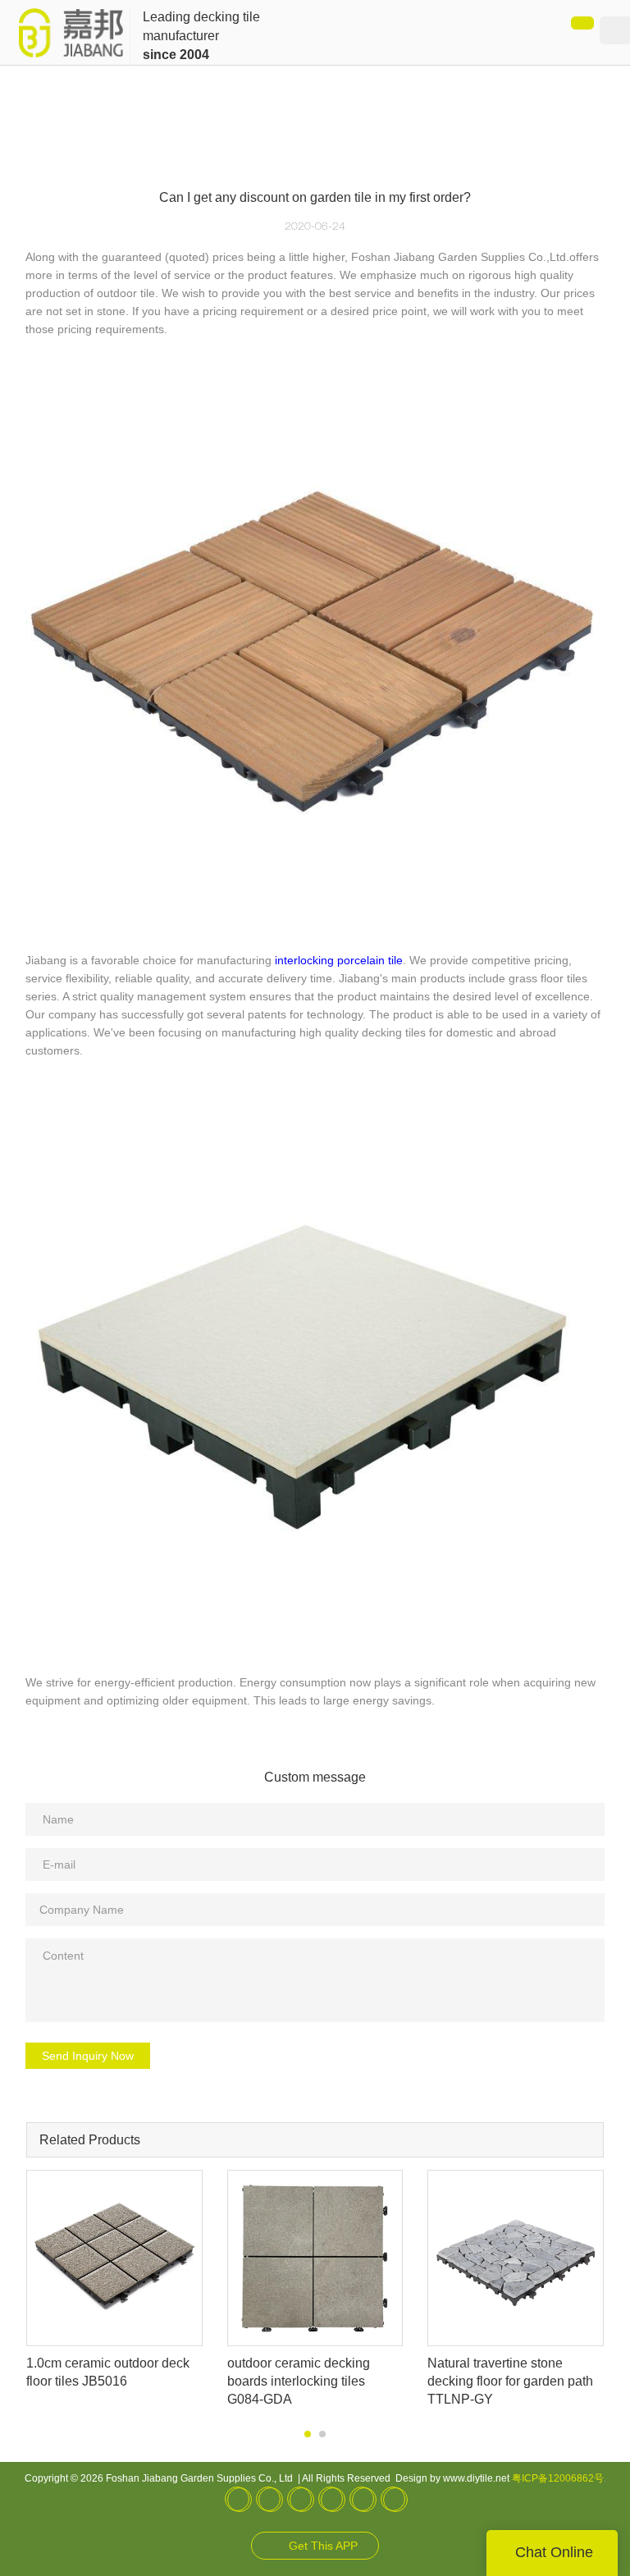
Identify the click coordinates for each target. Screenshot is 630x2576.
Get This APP (323, 2546)
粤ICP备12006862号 (558, 2478)
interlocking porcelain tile (339, 960)
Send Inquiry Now (88, 2056)
